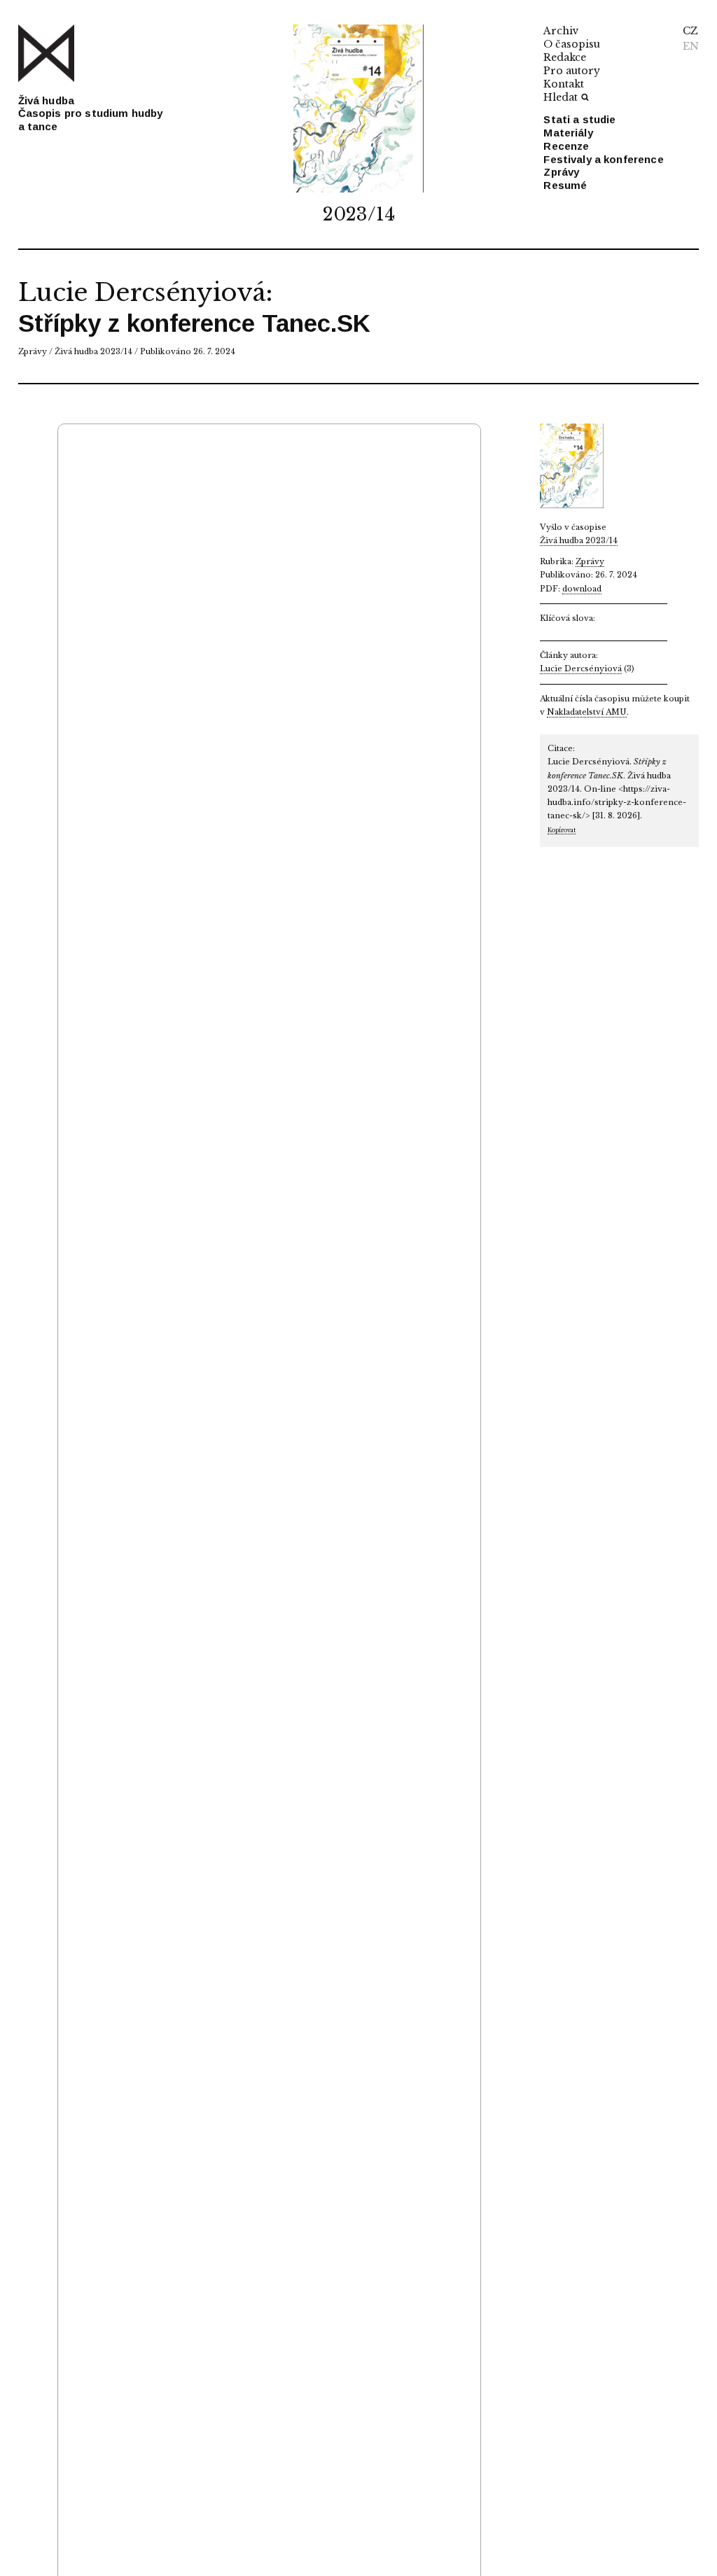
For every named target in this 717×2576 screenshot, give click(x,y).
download (582, 589)
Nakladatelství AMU (587, 712)
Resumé (565, 185)
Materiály (568, 133)
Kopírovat (562, 830)
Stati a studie (579, 119)
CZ (690, 31)
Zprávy (561, 172)
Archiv (561, 31)
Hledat (561, 97)
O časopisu (572, 44)
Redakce (565, 57)
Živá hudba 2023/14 (93, 351)
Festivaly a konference (603, 159)
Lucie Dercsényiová (142, 292)
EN (691, 46)
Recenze (566, 146)
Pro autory (572, 71)
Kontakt (564, 84)
